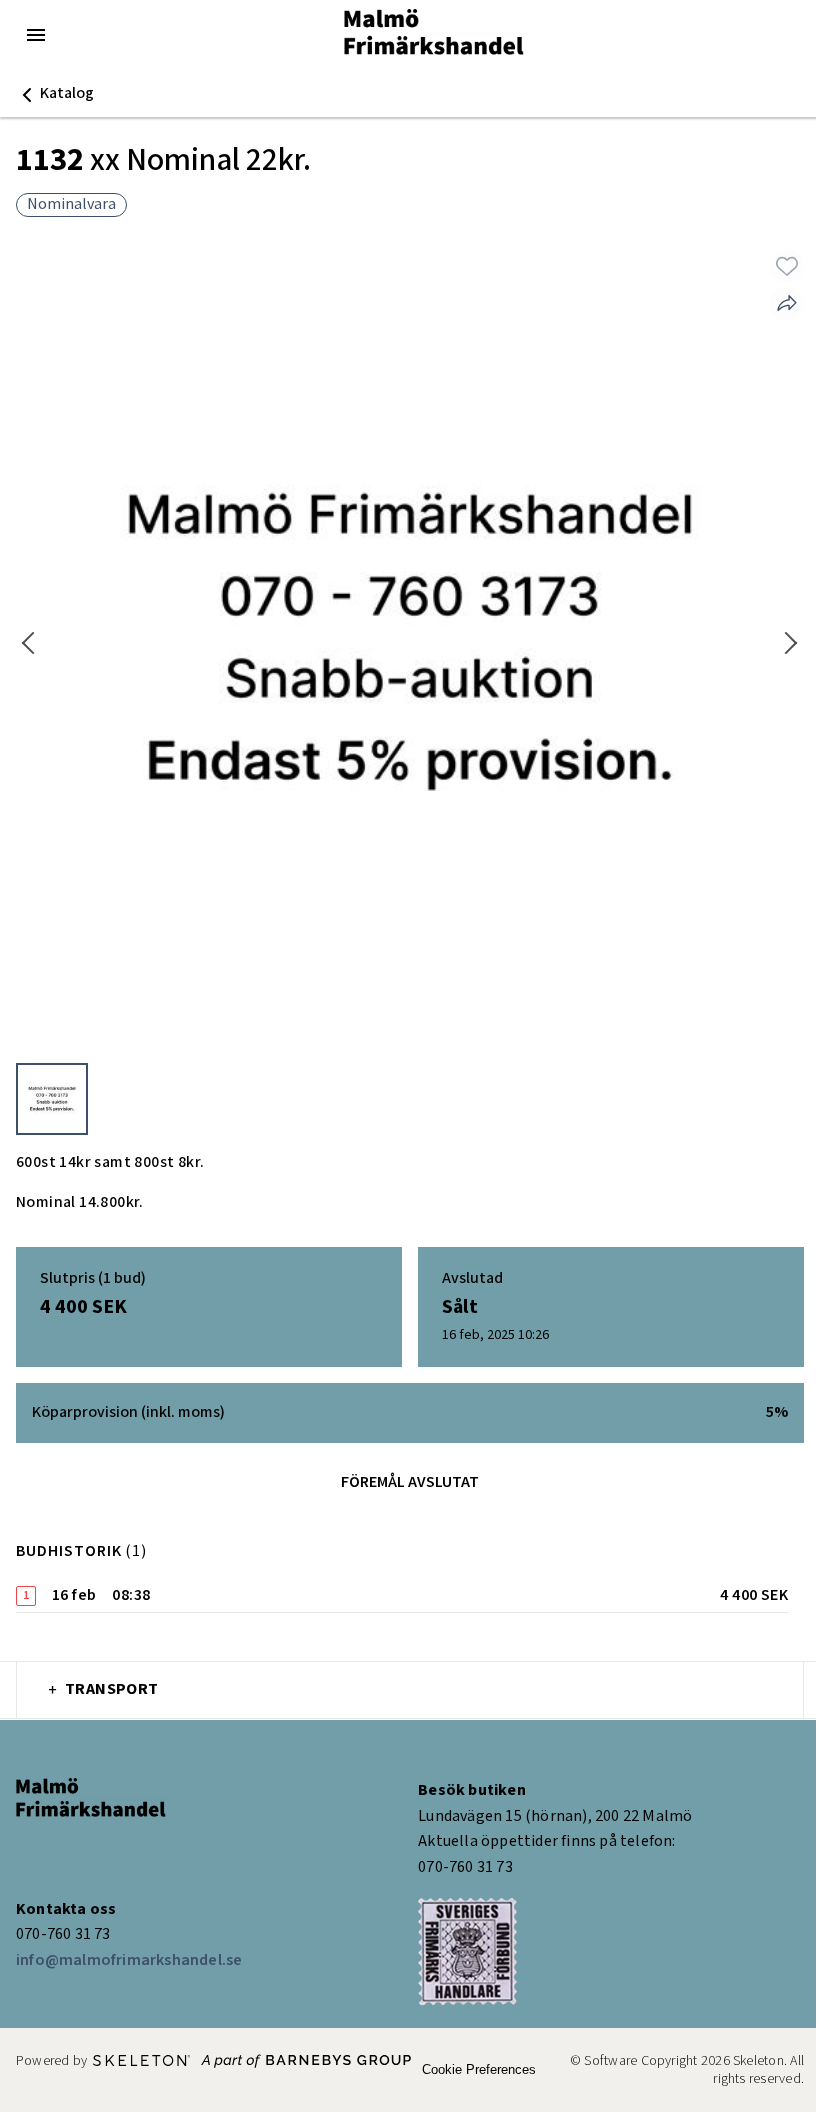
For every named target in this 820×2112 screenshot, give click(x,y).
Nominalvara (71, 204)
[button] (55, 94)
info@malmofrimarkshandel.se (129, 1960)
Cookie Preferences (479, 2069)
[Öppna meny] (36, 35)
